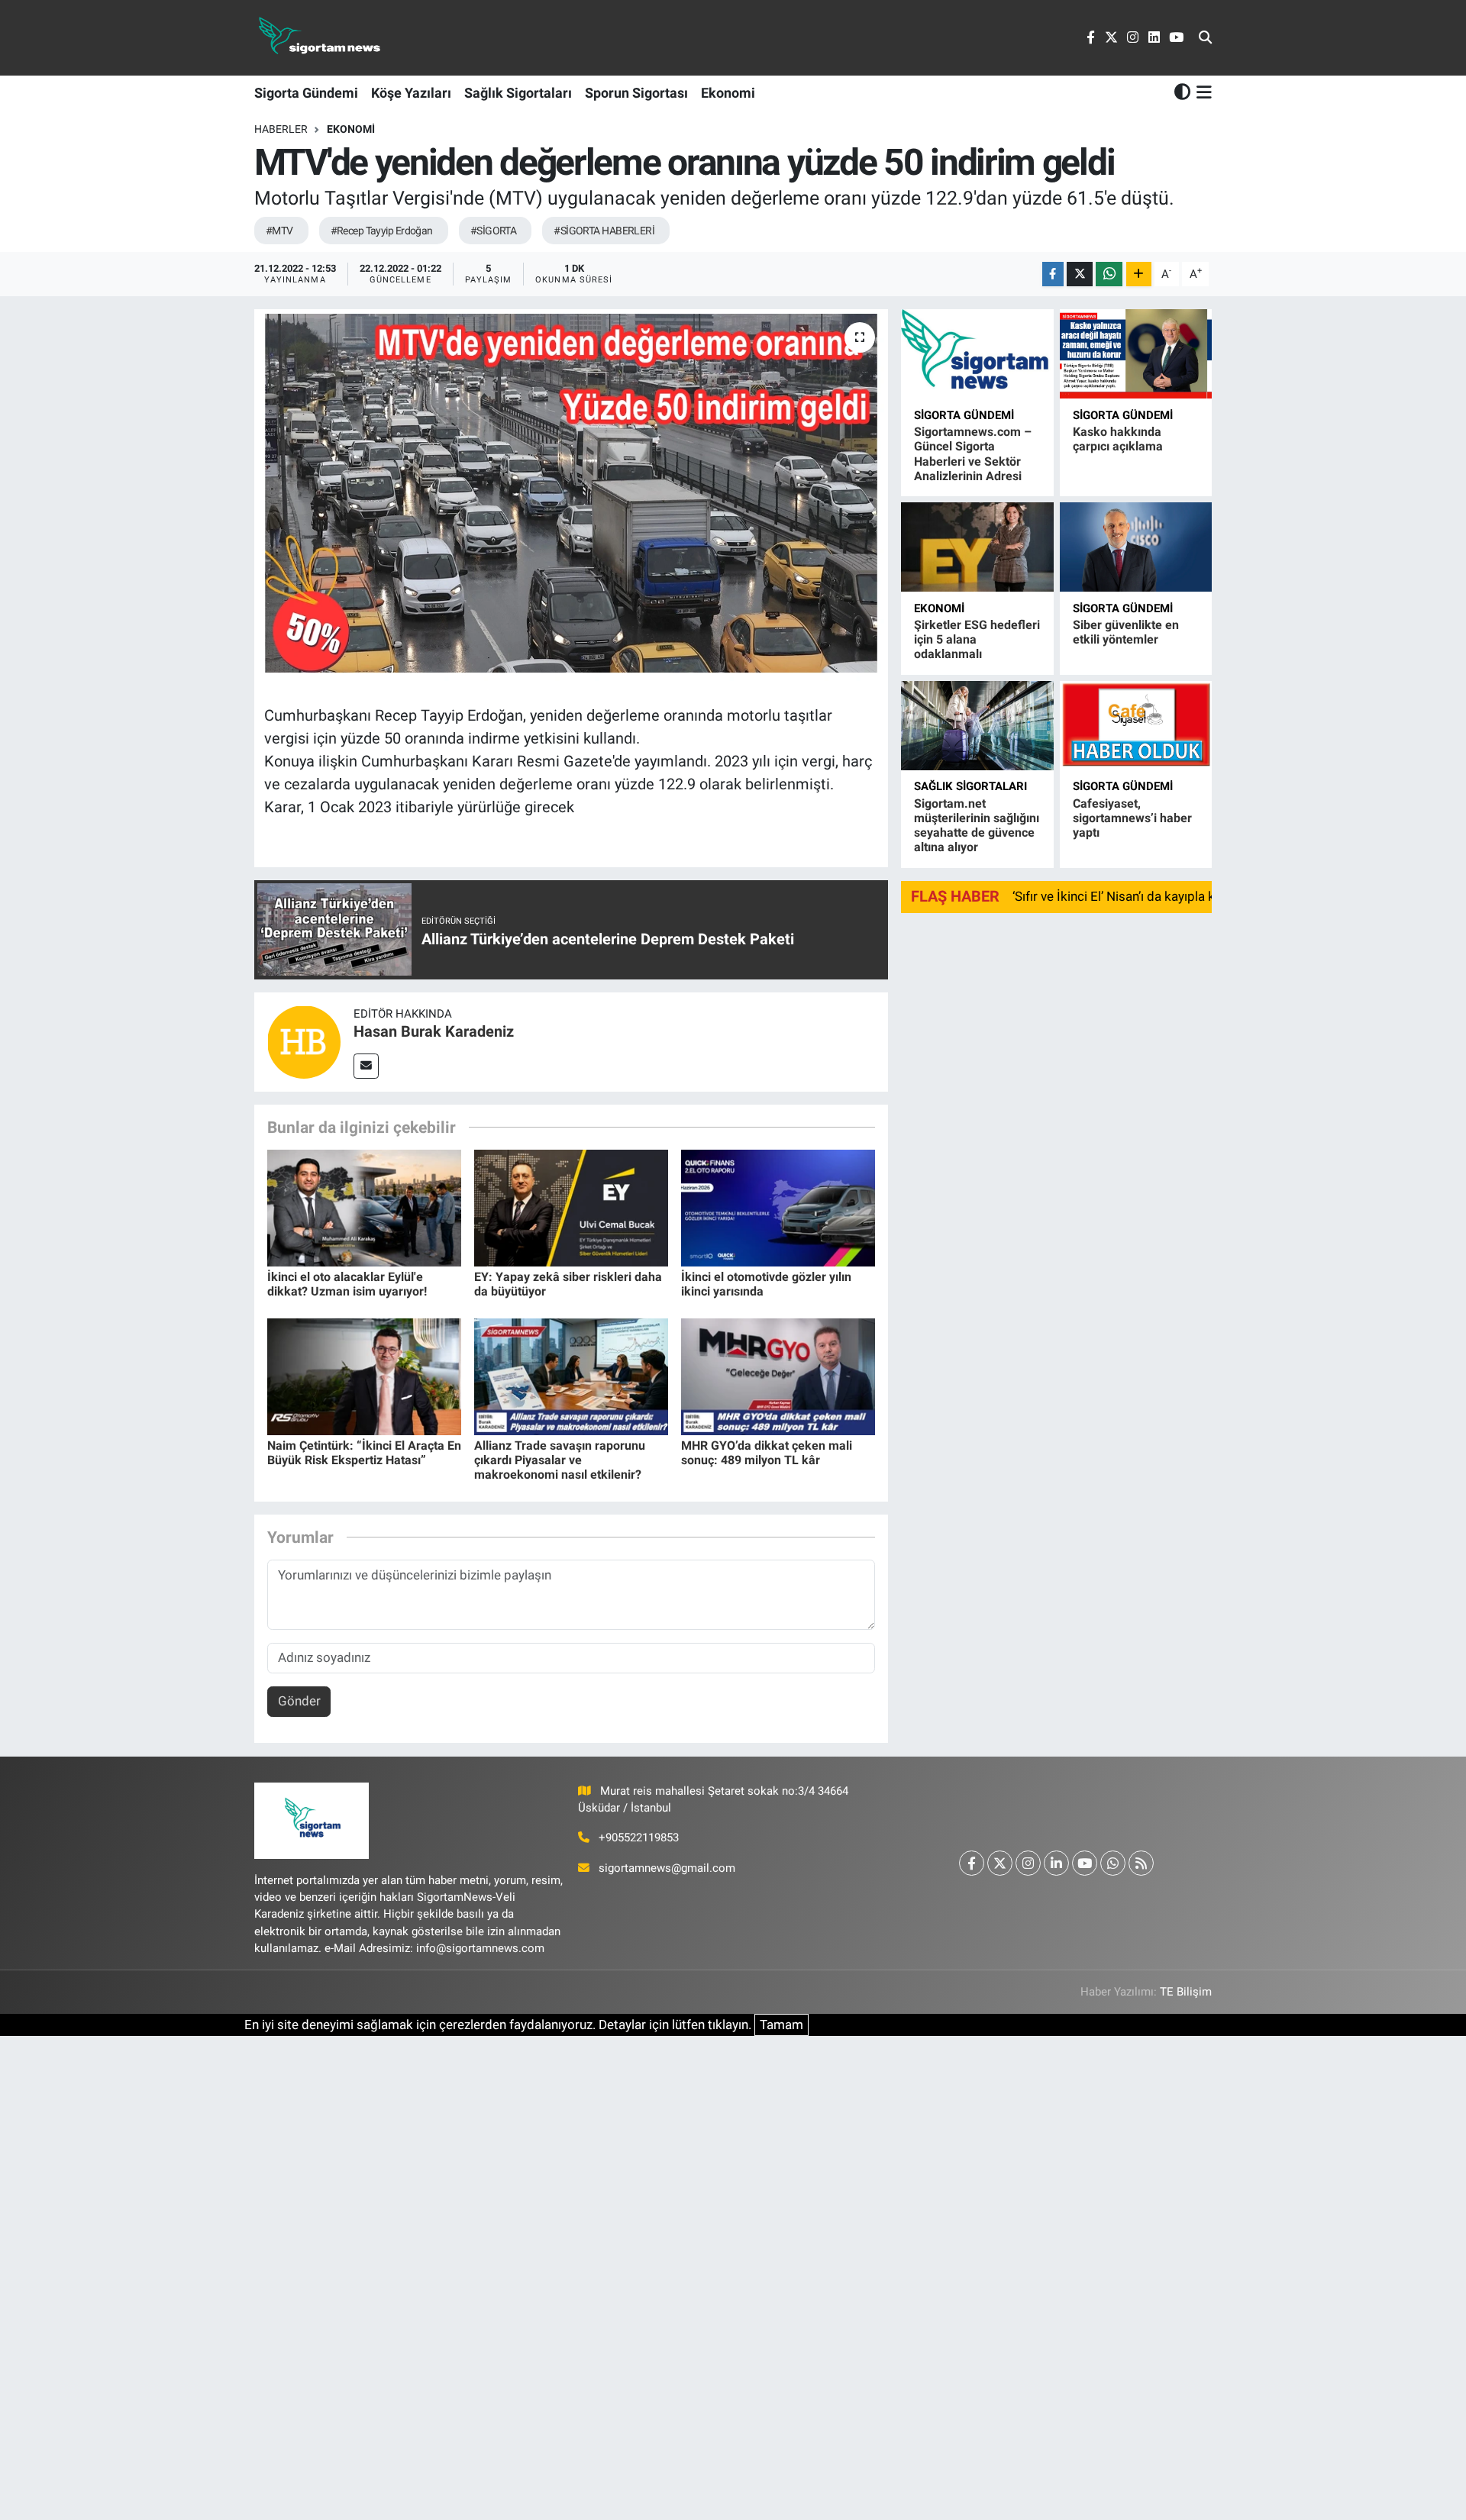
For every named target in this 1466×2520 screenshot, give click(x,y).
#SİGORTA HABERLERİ (604, 231)
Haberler (281, 129)
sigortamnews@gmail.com (667, 1868)
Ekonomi (728, 93)
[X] (1000, 1863)
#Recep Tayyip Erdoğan (382, 231)
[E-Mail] (366, 1066)
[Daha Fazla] (1139, 274)
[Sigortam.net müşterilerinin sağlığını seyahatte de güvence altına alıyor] (977, 726)
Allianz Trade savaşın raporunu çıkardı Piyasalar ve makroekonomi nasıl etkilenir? (560, 1460)
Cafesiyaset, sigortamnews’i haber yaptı (1132, 818)
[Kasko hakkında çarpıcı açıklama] (1136, 354)
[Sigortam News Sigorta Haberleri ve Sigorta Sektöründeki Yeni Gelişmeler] (320, 38)
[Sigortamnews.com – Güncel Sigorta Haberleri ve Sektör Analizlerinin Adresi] (977, 354)
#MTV (279, 231)
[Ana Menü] (1201, 92)
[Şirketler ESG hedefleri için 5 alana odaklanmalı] (977, 547)
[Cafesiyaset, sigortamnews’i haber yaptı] (1136, 726)
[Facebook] (972, 1863)
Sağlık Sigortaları (518, 93)
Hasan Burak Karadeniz (434, 1031)
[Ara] (1205, 38)
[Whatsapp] (1113, 1863)
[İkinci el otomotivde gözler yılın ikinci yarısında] (778, 1207)
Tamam (781, 2025)
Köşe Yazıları (411, 93)
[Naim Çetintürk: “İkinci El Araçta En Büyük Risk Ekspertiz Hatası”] (364, 1376)
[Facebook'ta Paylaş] (1053, 274)
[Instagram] (1028, 1863)
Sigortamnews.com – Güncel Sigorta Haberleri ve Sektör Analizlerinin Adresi (973, 454)
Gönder (299, 1701)
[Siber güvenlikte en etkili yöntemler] (1136, 547)
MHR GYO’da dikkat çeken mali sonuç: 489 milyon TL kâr (767, 1453)
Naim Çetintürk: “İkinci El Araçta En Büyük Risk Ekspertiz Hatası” (364, 1453)
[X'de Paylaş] (1080, 274)
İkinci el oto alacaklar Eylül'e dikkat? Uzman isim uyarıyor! (347, 1284)
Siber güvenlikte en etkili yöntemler (1126, 632)
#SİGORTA (494, 231)
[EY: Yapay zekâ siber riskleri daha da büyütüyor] (571, 1207)
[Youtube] (1085, 1863)
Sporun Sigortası (636, 93)
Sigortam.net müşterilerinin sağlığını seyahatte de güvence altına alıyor (977, 826)
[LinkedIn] (1056, 1863)
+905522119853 (639, 1838)
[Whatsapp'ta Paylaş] (1109, 274)
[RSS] (1141, 1863)
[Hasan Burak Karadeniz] (304, 1041)
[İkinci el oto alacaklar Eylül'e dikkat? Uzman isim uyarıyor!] (364, 1207)
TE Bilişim (1186, 1992)
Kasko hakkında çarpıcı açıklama (1118, 439)
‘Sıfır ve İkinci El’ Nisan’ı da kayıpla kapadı (1130, 896)
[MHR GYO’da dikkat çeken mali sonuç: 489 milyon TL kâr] (778, 1376)
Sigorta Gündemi (306, 93)
